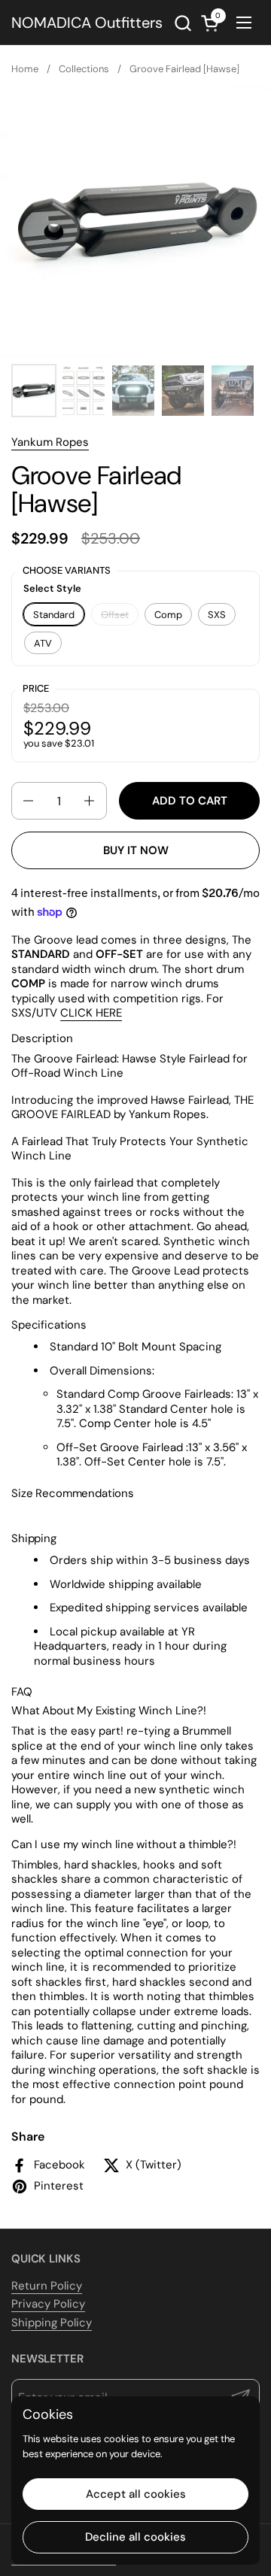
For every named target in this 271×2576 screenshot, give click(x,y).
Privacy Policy (48, 2304)
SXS (217, 615)
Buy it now (136, 850)
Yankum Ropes (50, 442)
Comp (168, 615)
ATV (43, 643)
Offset (115, 615)
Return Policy (47, 2286)
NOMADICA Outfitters (87, 23)
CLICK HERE (91, 1013)
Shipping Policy (52, 2323)
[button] (183, 23)
